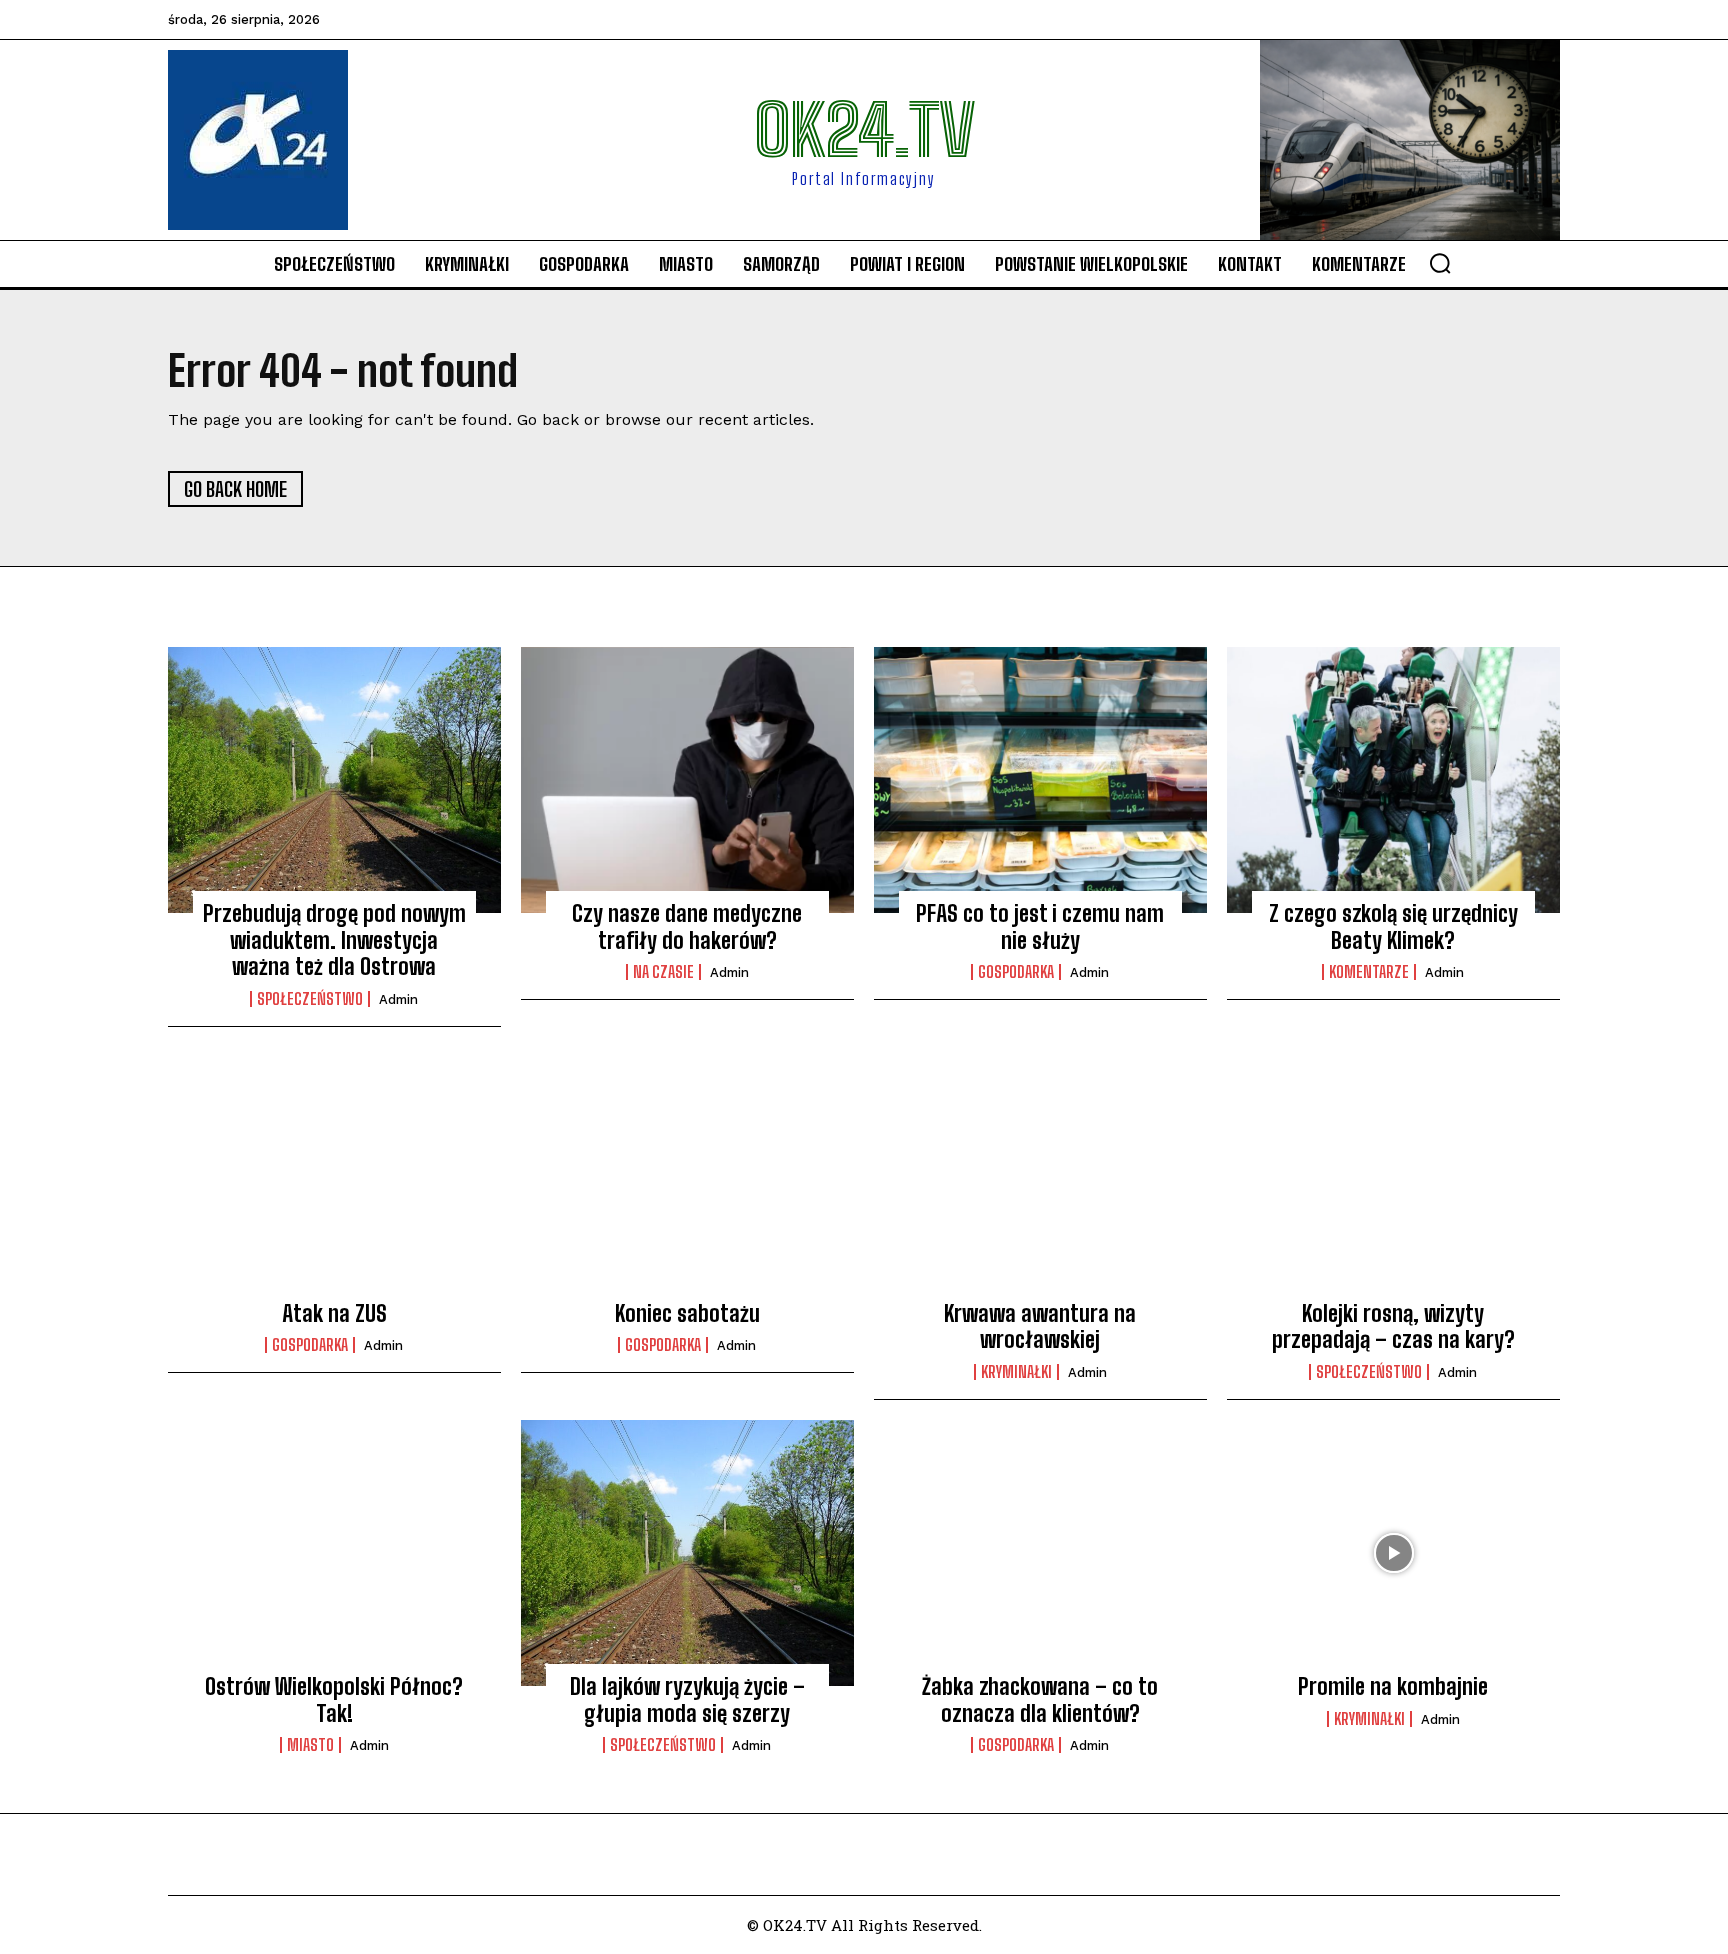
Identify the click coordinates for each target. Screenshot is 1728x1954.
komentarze (1369, 972)
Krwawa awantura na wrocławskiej (1040, 1326)
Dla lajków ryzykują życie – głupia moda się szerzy (687, 1699)
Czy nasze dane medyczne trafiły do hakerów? (687, 926)
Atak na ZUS (334, 1313)
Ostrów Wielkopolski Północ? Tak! (334, 1699)
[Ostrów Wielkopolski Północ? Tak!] (334, 1553)
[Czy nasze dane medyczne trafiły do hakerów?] (687, 780)
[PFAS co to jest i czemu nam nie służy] (1040, 780)
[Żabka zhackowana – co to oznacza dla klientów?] (1040, 1553)
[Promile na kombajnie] (1393, 1553)
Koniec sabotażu (687, 1313)
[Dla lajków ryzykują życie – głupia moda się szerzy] (687, 1553)
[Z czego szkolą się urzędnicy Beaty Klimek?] (1393, 780)
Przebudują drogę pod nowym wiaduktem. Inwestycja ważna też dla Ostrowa (334, 940)
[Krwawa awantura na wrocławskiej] (1040, 1180)
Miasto (310, 1745)
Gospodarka (1016, 972)
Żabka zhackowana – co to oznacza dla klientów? (1040, 1699)
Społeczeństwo (310, 999)
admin (398, 999)
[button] (1440, 263)
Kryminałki (1016, 1372)
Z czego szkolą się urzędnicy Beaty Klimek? (1393, 926)
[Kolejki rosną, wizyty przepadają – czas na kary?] (1393, 1180)
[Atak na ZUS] (334, 1180)
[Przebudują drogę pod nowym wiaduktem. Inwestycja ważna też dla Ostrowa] (334, 780)
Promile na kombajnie (1393, 1686)
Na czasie (663, 972)
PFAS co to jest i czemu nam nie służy (1040, 926)
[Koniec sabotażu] (687, 1180)
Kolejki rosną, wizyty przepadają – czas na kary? (1393, 1326)
